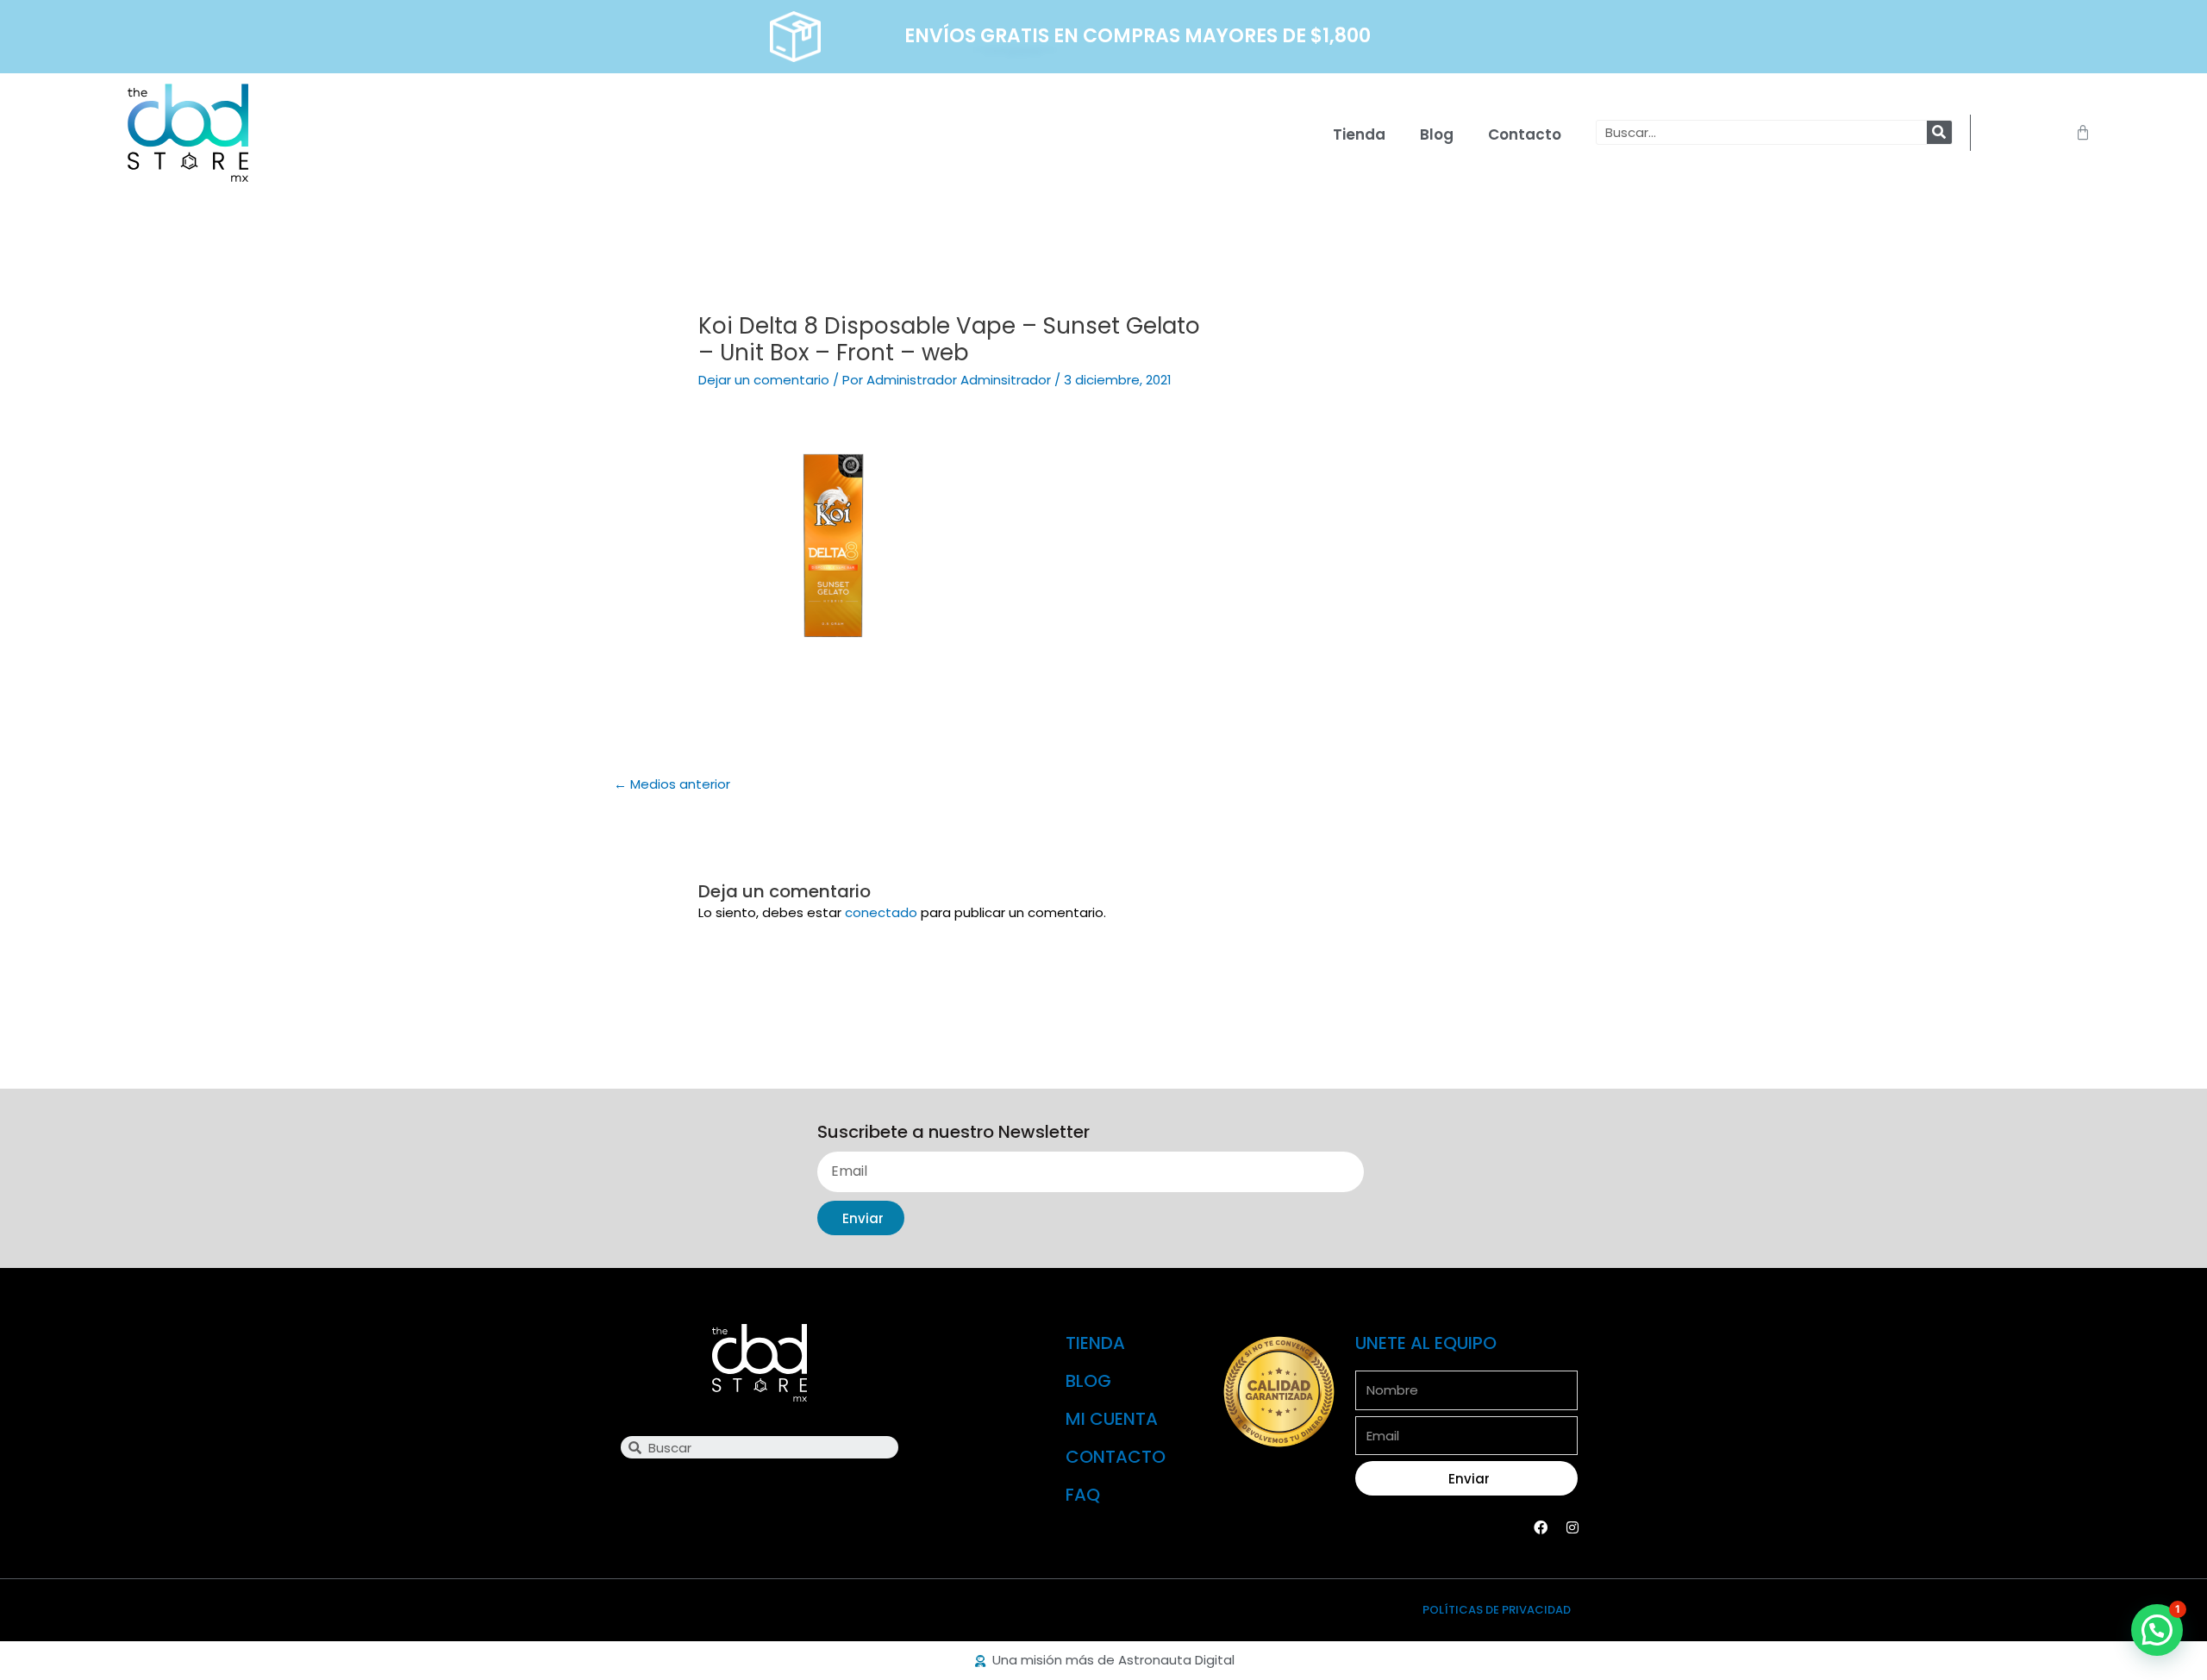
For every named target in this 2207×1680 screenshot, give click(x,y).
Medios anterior (672, 784)
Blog (1437, 134)
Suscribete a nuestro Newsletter (953, 1133)
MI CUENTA (1112, 1419)
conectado (881, 912)
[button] (2157, 1630)
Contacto (1525, 134)
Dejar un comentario (764, 380)
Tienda (1359, 134)
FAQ (1083, 1495)
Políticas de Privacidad (1497, 1610)
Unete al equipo (1426, 1343)
